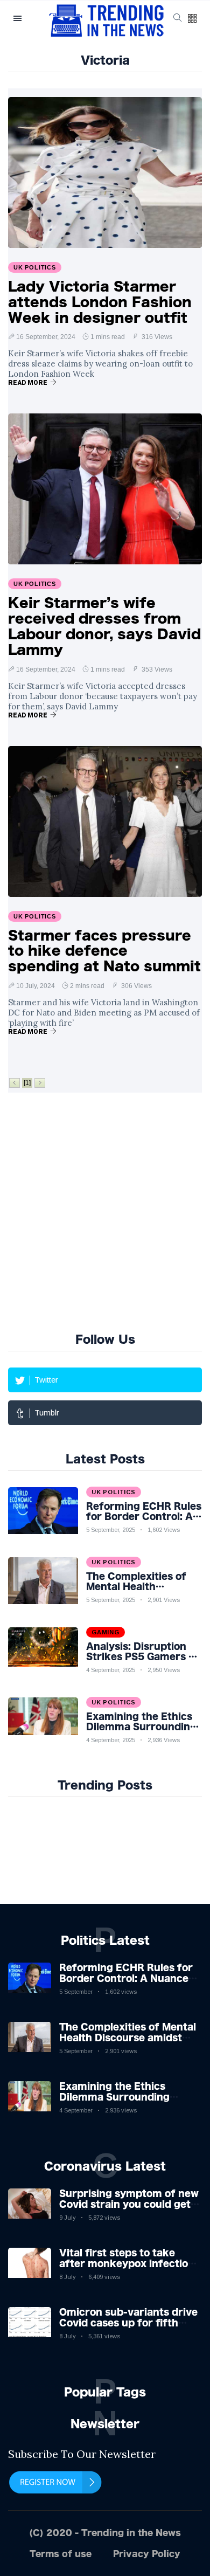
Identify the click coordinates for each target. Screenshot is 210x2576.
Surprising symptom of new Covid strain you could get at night (129, 2204)
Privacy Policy (147, 2554)
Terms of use (61, 2554)
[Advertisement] (105, 1211)
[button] (192, 19)
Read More (28, 383)
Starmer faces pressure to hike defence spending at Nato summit (104, 951)
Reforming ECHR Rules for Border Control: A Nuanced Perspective (127, 1978)
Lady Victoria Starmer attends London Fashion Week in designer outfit (100, 302)
